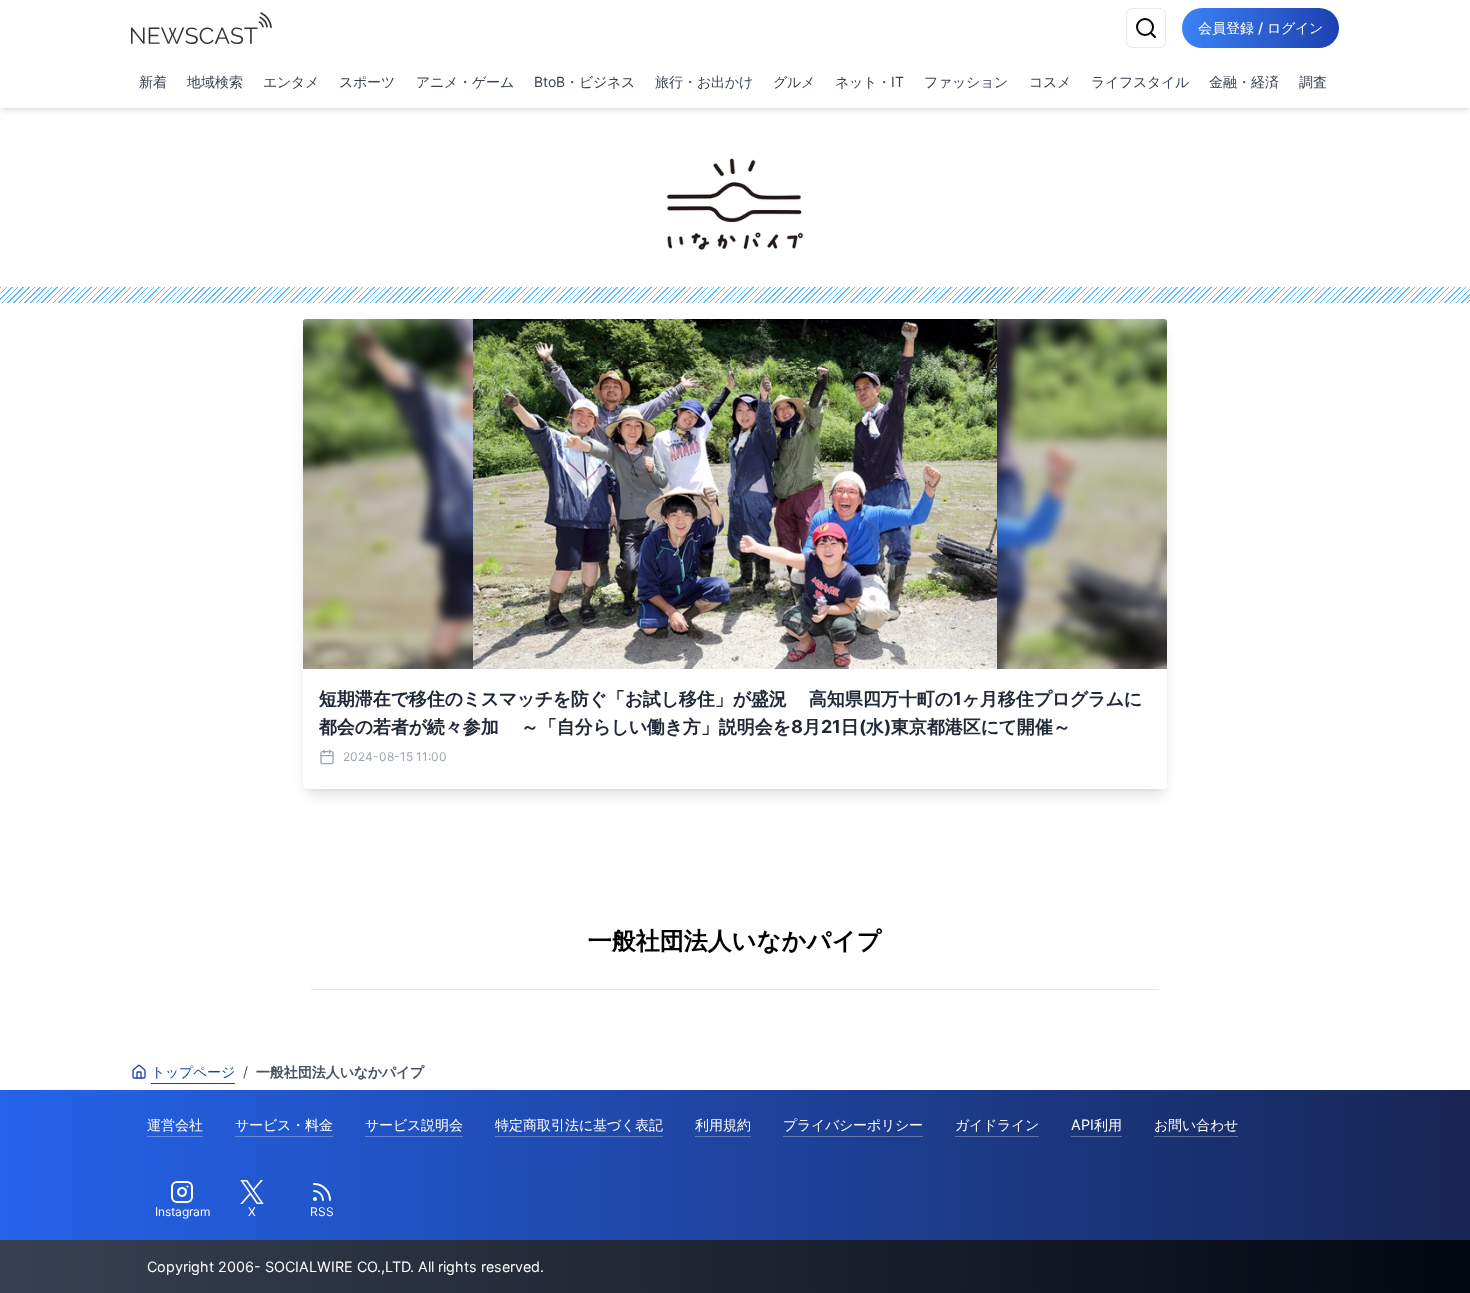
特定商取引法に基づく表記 (579, 1124)
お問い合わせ (1196, 1124)
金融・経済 (1244, 81)
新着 (153, 81)
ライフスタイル (1140, 81)
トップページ (193, 1071)
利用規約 (723, 1124)
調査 (1313, 81)
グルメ (794, 81)
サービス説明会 (414, 1124)
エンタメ (291, 81)
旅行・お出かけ (704, 81)
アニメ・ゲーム (465, 81)
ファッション (966, 81)
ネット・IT (869, 81)
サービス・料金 (284, 1124)
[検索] (1146, 28)
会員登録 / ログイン (1260, 27)
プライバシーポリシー (853, 1124)
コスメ (1050, 81)
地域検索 (215, 81)
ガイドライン (997, 1124)
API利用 (1096, 1124)
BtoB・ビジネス (584, 81)
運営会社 (175, 1124)
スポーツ (367, 81)
